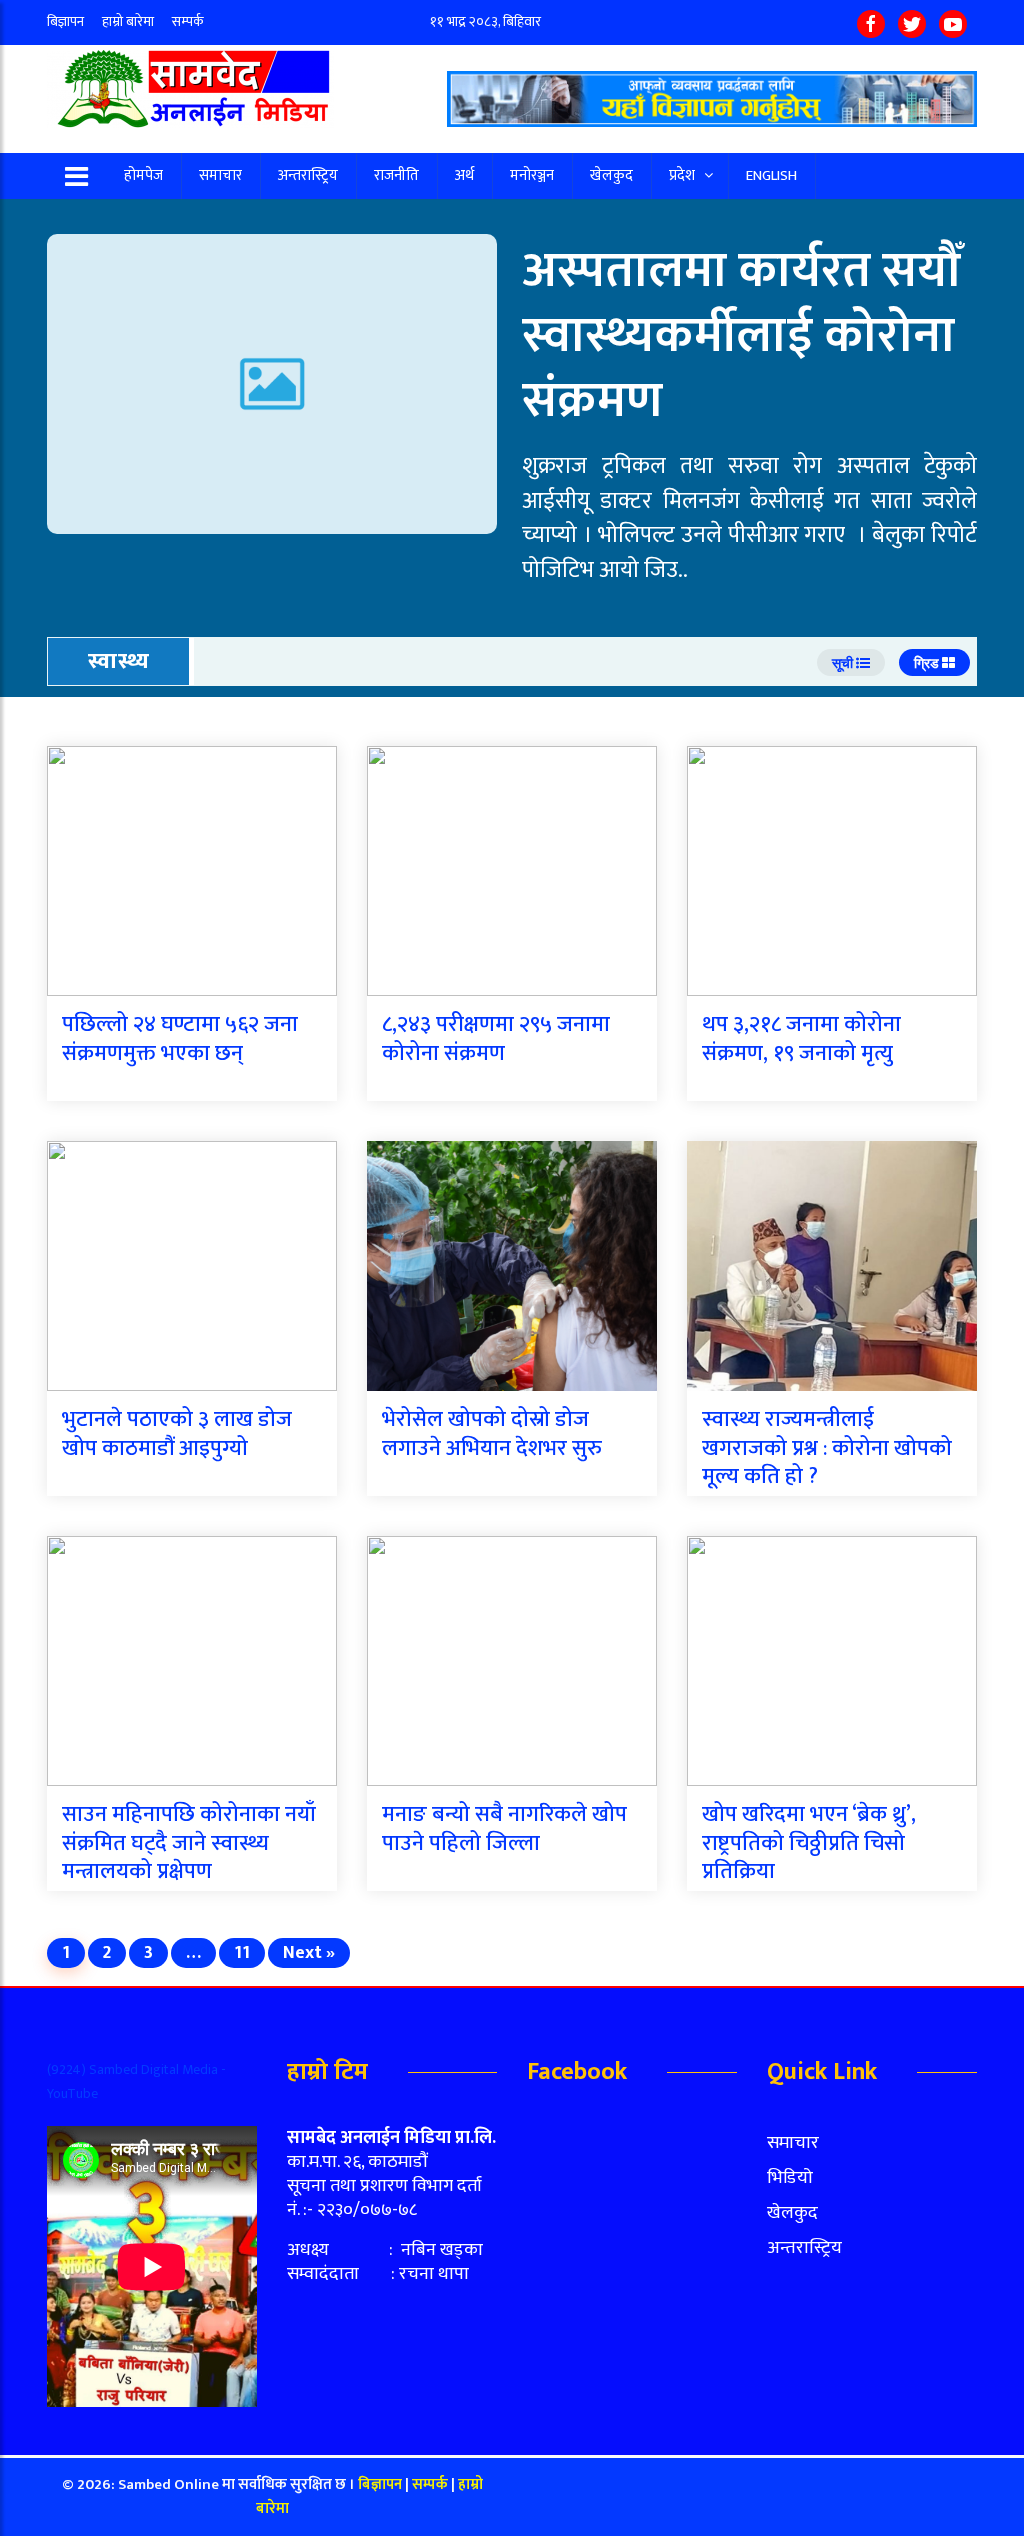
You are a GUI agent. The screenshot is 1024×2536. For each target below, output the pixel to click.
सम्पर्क (188, 21)
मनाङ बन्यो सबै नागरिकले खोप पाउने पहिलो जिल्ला (504, 1829)
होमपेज (143, 175)
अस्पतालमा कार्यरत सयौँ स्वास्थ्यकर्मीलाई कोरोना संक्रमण (741, 336)
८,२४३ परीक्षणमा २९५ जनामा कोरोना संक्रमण (496, 1039)
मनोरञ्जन (532, 175)
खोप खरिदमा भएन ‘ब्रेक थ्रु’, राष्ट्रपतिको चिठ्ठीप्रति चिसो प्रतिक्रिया (809, 1843)
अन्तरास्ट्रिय (308, 175)
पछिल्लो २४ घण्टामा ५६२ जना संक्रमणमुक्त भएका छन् (180, 1039)
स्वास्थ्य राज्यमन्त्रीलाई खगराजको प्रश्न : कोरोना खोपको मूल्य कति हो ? (827, 1448)
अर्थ (464, 175)
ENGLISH (771, 175)
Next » (309, 1953)
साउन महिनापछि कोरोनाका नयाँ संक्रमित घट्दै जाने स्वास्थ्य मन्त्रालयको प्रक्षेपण (189, 1843)
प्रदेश (682, 175)
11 (242, 1953)
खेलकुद (611, 175)
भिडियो (790, 2178)
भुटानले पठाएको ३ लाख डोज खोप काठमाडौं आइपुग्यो (177, 1434)
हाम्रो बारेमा (128, 21)
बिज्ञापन (65, 21)
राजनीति (396, 175)
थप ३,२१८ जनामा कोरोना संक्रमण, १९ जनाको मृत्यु (801, 1039)
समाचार (220, 175)
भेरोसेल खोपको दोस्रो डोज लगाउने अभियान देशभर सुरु (492, 1434)
